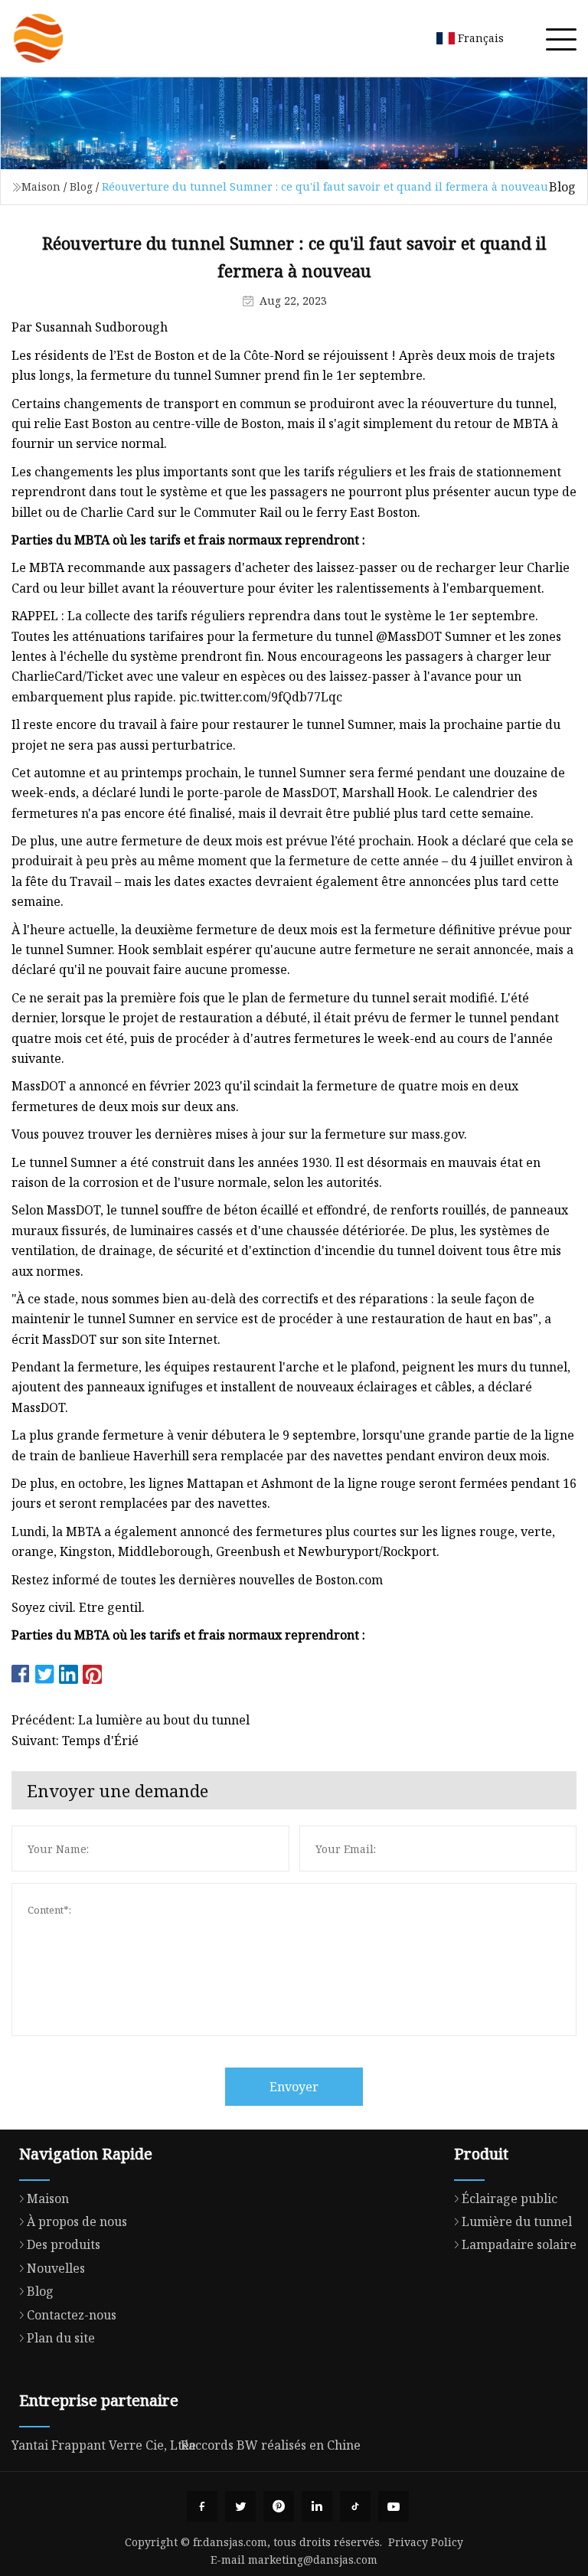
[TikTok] (355, 2506)
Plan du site (61, 2338)
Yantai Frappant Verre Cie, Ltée (104, 2445)
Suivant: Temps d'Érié (75, 1741)
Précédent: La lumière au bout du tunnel (131, 1720)
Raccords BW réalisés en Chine (271, 2445)
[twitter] (240, 2506)
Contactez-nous (72, 2315)
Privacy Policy (426, 2542)
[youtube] (394, 2506)
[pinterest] (279, 2506)
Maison (41, 186)
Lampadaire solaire (519, 2244)
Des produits (64, 2244)
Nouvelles (56, 2268)
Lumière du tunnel (517, 2221)
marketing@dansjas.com (313, 2560)
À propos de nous (77, 2221)
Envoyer (294, 2087)
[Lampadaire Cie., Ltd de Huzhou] (38, 38)
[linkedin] (317, 2506)
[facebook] (202, 2506)
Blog (81, 186)
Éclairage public (510, 2198)
